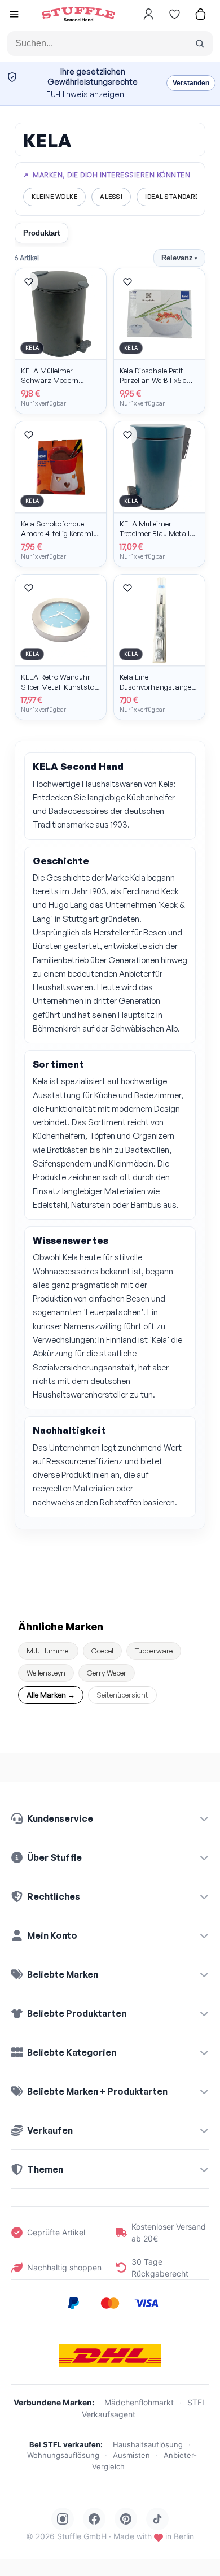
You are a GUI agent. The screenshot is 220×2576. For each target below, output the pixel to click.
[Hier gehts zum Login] (148, 14)
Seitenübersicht (122, 1695)
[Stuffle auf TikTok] (157, 2519)
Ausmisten (131, 2455)
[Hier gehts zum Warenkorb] (200, 14)
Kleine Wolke (54, 197)
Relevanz (179, 258)
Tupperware (154, 1651)
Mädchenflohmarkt (139, 2402)
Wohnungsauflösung (63, 2455)
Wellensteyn (46, 1673)
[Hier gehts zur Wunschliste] (174, 14)
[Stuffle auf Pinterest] (126, 2519)
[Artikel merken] (29, 282)
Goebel (102, 1651)
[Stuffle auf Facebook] (94, 2519)
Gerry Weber (107, 1673)
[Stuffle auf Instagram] (63, 2519)
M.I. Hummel (48, 1651)
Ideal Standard (172, 197)
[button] (14, 16)
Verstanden (191, 83)
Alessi (111, 197)
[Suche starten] (200, 43)
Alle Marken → (51, 1695)
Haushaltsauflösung (148, 2444)
